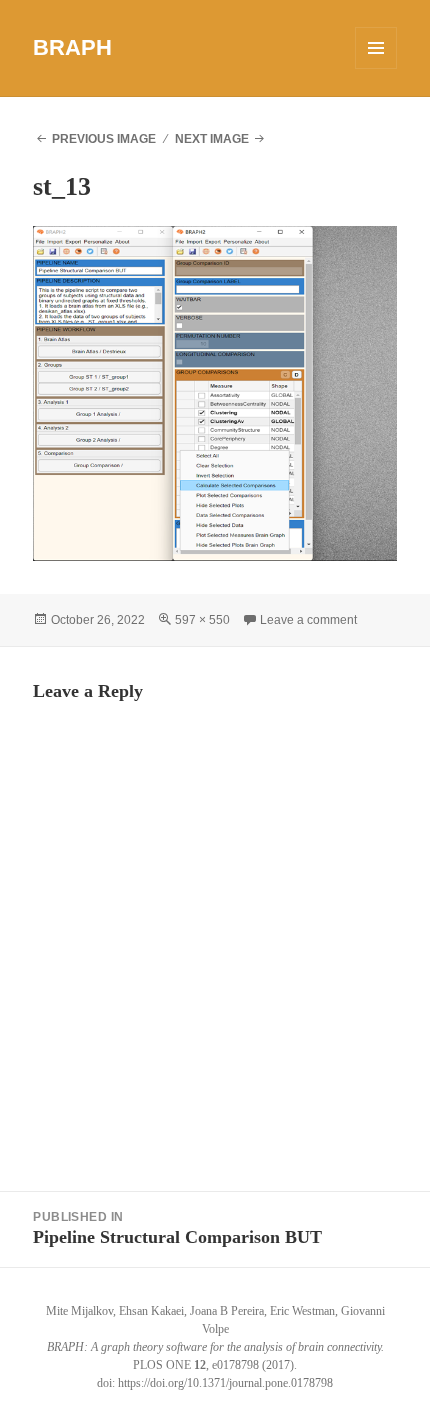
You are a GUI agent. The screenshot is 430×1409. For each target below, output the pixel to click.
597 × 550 (202, 620)
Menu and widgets (376, 68)
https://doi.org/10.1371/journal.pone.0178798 (225, 1383)
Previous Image (104, 139)
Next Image (212, 139)
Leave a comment (308, 620)
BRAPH (72, 47)
